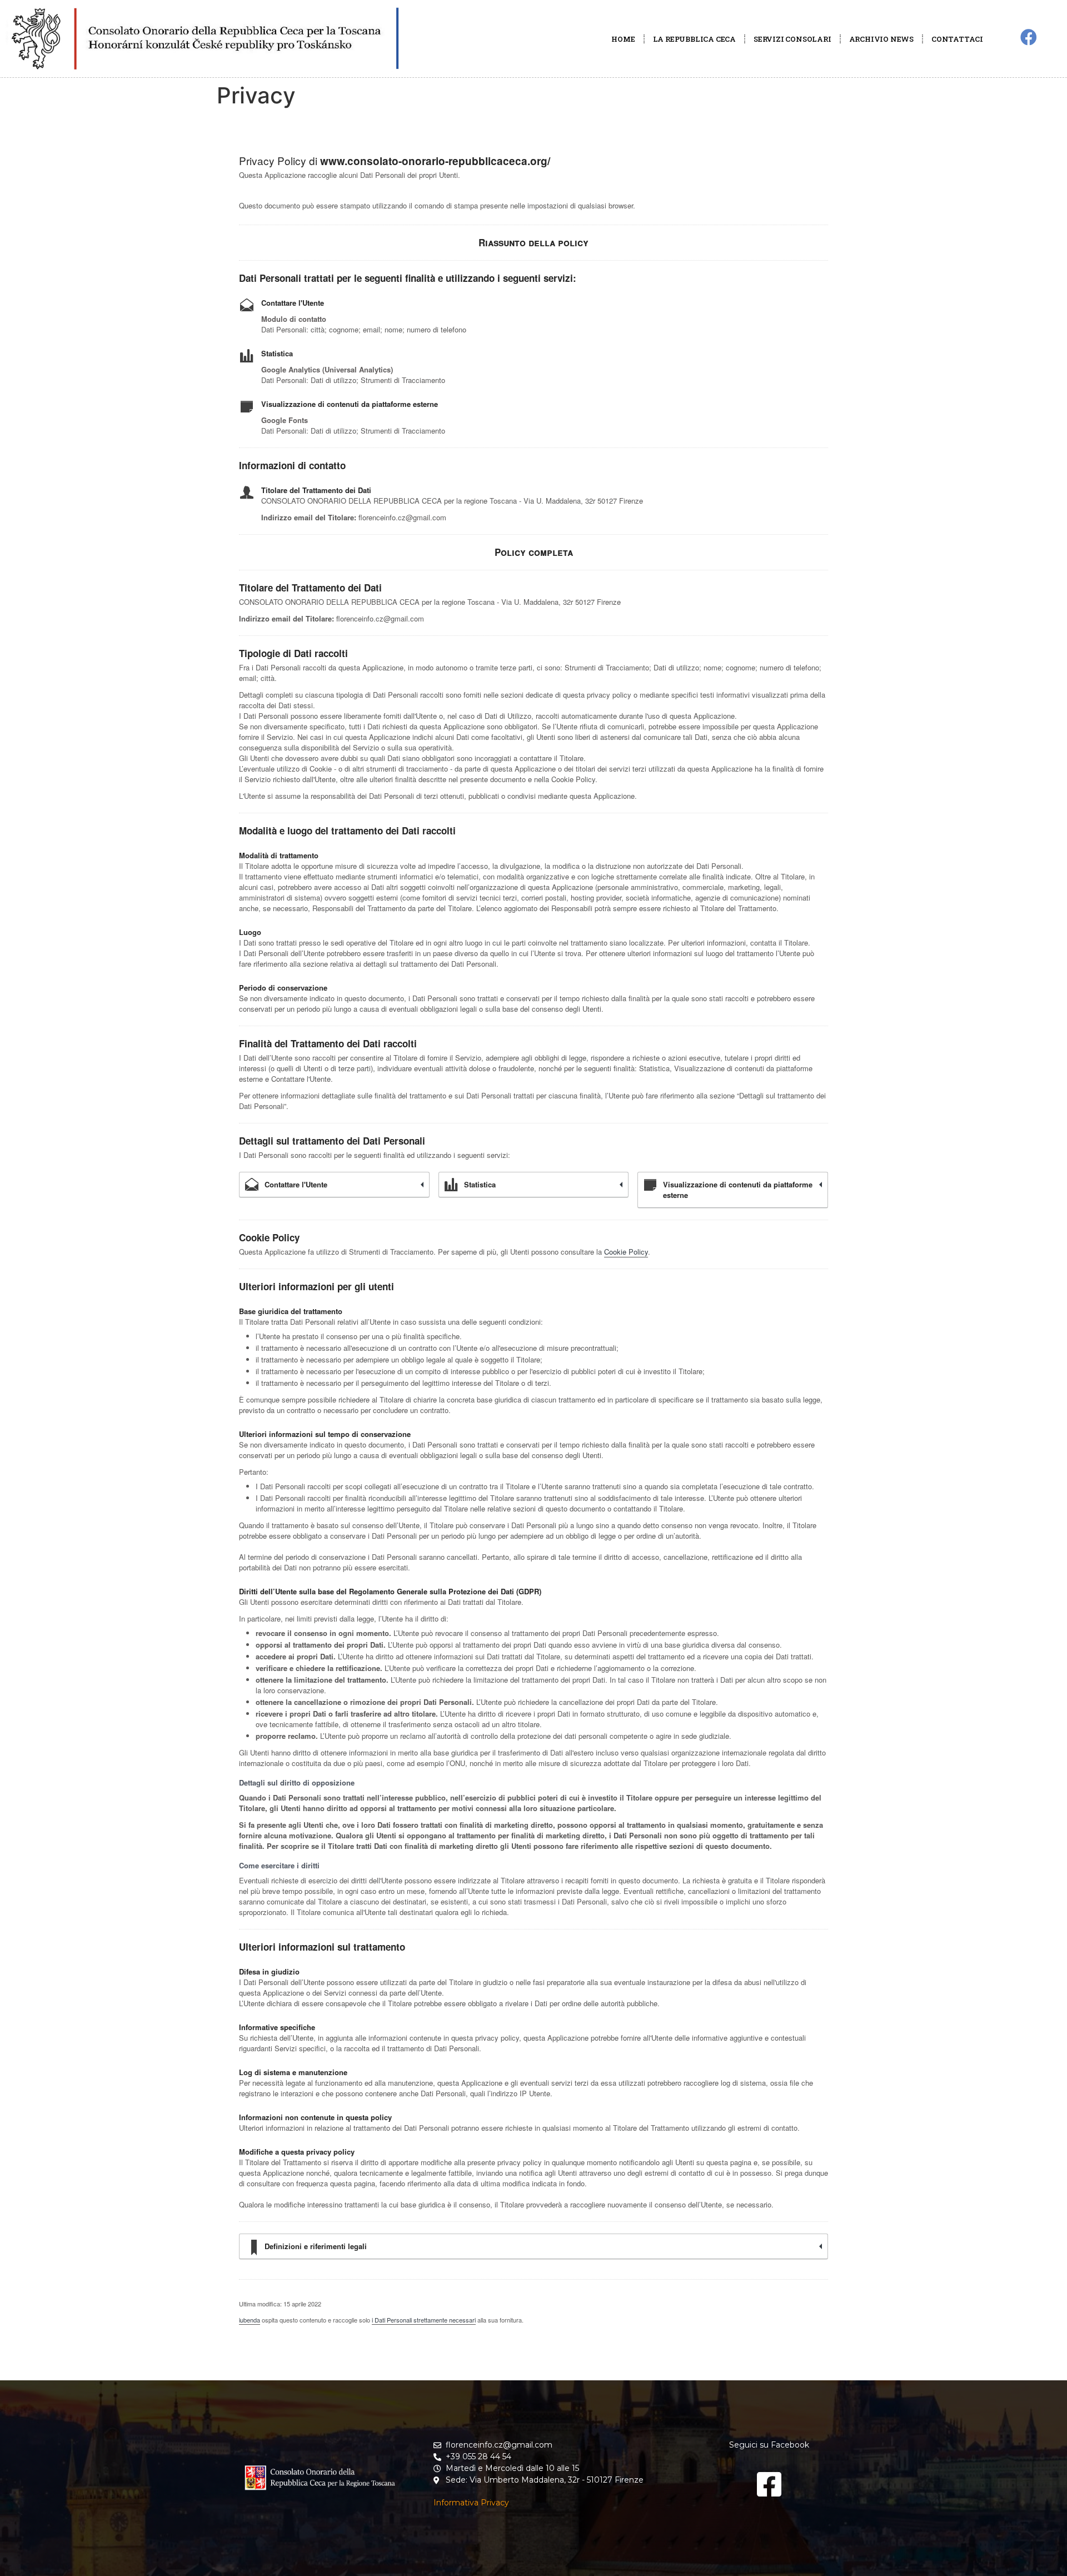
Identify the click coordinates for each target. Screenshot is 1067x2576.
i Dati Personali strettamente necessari (424, 2320)
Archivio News (881, 39)
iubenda (250, 2320)
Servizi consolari (792, 39)
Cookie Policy (626, 1252)
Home (623, 39)
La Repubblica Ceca (694, 39)
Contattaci (957, 39)
